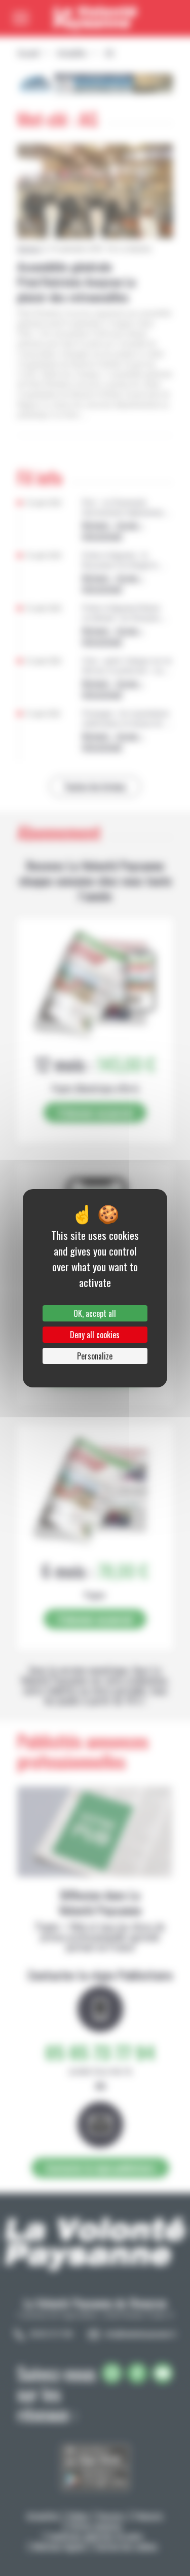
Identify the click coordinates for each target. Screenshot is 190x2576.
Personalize (95, 1356)
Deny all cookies (95, 1335)
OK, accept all (95, 1313)
